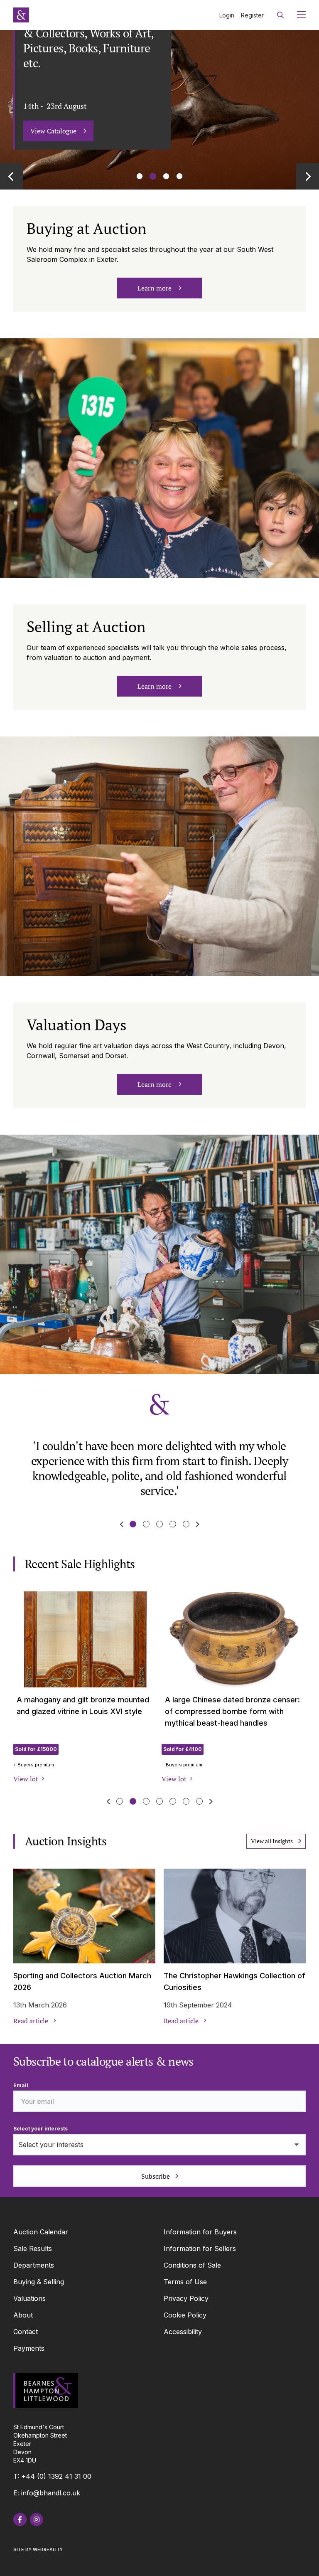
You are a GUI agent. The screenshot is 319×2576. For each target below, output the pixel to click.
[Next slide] (308, 176)
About (23, 2315)
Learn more (155, 288)
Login (227, 15)
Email (21, 2085)
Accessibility (183, 2332)
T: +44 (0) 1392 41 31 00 (52, 2476)
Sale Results (33, 2248)
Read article (31, 2021)
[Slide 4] (186, 1524)
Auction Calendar (41, 2232)
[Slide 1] (153, 176)
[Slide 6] (199, 1801)
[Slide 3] (179, 176)
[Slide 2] (166, 176)
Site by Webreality (38, 2549)
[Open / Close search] (280, 15)
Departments (34, 2265)
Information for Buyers (200, 2232)
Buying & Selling (39, 2282)
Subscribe (156, 2176)
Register (252, 15)
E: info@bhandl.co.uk (47, 2493)
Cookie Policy (185, 2315)
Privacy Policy (186, 2298)
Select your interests (40, 2129)
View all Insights (272, 1841)
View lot (26, 1779)
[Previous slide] (11, 176)
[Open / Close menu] (298, 15)
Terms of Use (185, 2282)
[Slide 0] (140, 176)
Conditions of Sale (192, 2265)
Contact (26, 2332)
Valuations (29, 2298)
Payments (29, 2348)
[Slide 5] (186, 1801)
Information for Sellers (200, 2248)
